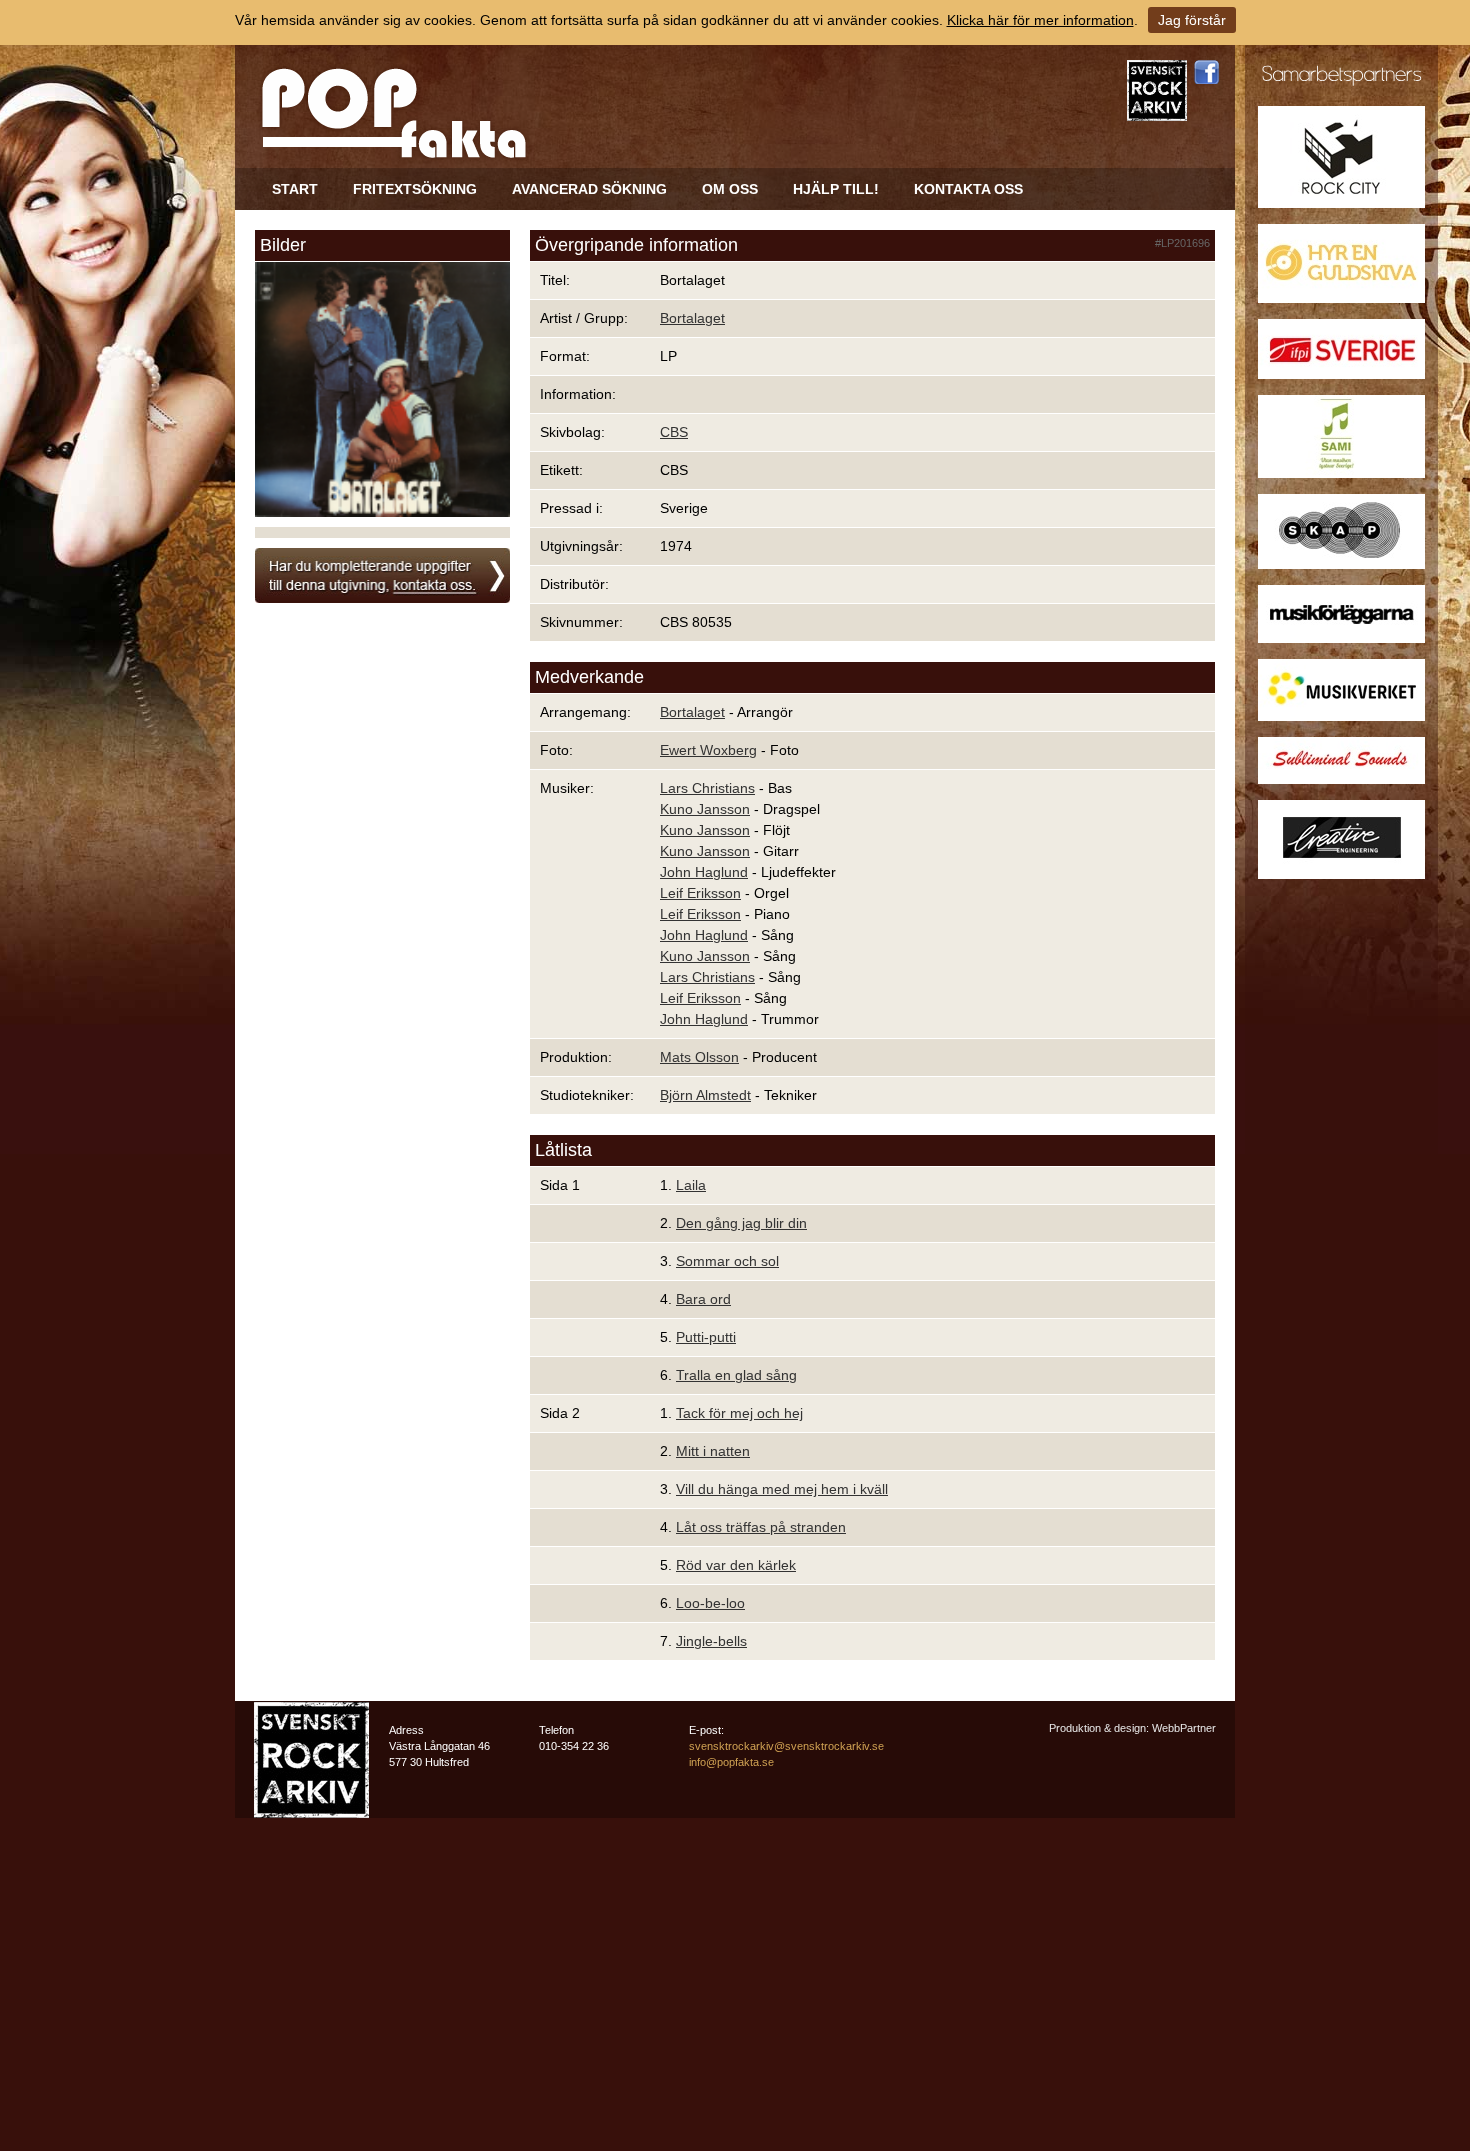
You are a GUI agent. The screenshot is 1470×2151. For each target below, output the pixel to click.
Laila (691, 1185)
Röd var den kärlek (736, 1565)
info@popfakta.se (731, 1762)
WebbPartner (1184, 1728)
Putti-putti (706, 1337)
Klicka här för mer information (1040, 20)
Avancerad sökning (589, 189)
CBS (674, 432)
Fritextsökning (415, 189)
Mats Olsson (699, 1057)
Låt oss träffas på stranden (761, 1527)
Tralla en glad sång (736, 1375)
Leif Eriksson (700, 893)
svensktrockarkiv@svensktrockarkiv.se (786, 1746)
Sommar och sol (727, 1261)
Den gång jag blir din (741, 1223)
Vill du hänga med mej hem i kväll (782, 1489)
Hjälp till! (836, 189)
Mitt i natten (713, 1451)
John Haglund (704, 872)
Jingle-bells (711, 1641)
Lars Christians (707, 788)
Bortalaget (692, 318)
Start (295, 189)
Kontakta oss (968, 189)
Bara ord (703, 1299)
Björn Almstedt (705, 1095)
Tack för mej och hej (739, 1413)
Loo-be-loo (710, 1603)
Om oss (730, 189)
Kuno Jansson (705, 809)
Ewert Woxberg (708, 750)
